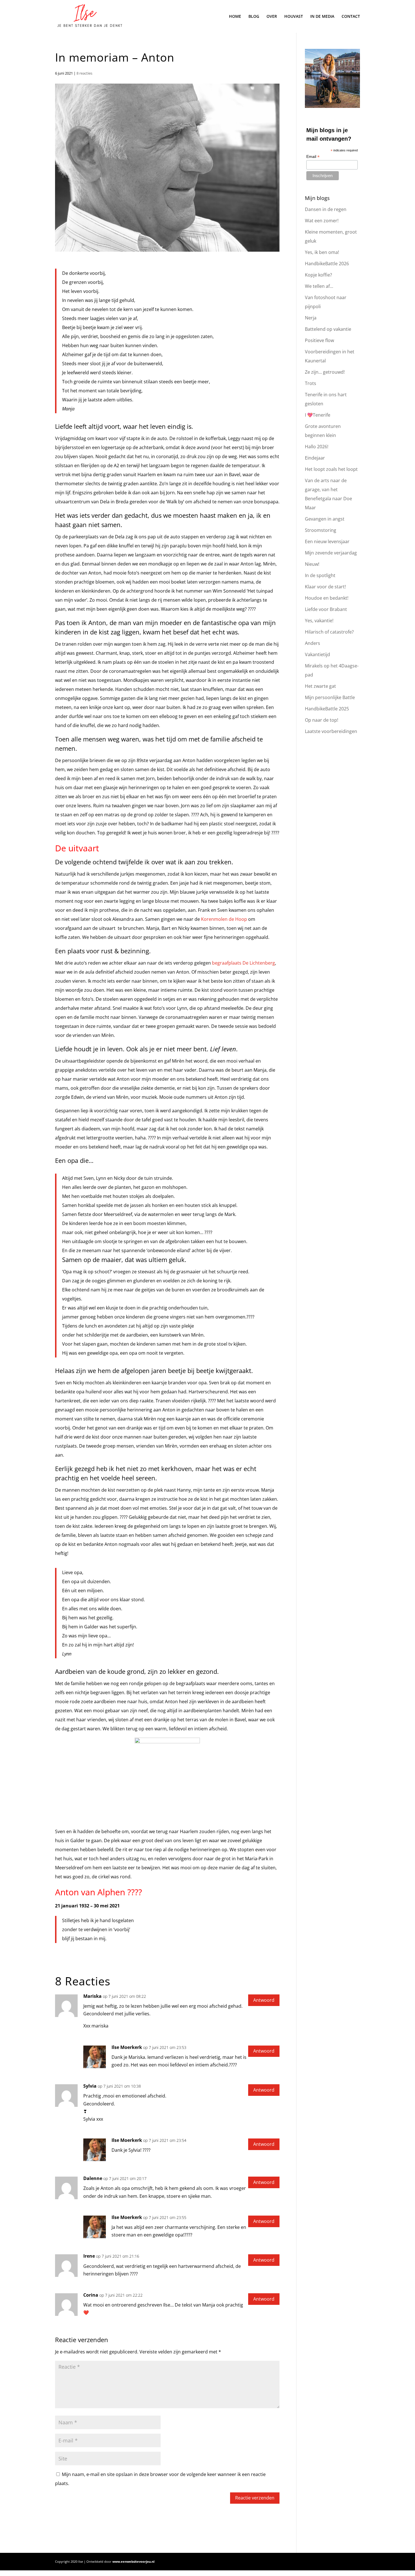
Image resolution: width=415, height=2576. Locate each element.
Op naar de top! (322, 720)
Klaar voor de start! (325, 587)
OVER (272, 17)
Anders (313, 643)
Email (313, 157)
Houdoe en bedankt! (327, 598)
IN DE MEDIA (322, 17)
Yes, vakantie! (319, 621)
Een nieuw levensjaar (327, 541)
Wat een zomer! (322, 221)
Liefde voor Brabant (326, 609)
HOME (235, 17)
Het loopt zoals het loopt (331, 469)
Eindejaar (315, 458)
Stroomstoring (321, 530)
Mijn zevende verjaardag (331, 553)
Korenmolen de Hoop (224, 919)
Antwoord (264, 2000)
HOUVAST (294, 17)
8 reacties (84, 73)
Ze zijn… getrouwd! (325, 372)
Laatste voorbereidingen (331, 731)
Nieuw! (312, 564)
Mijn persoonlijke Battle (330, 697)
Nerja (311, 318)
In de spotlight (320, 575)
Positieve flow (319, 340)
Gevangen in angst (325, 519)
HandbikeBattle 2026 (327, 264)
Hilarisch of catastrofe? (329, 632)
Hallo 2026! (317, 447)
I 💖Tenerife (318, 415)
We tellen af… (319, 286)
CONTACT (351, 17)
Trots (311, 383)
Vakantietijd (317, 654)
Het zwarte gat (320, 686)
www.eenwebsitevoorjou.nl (133, 2561)
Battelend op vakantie (328, 329)
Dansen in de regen (326, 209)
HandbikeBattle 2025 (327, 709)
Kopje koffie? (318, 275)
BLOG (254, 17)
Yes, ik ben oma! (322, 252)
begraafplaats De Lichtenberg (243, 963)
